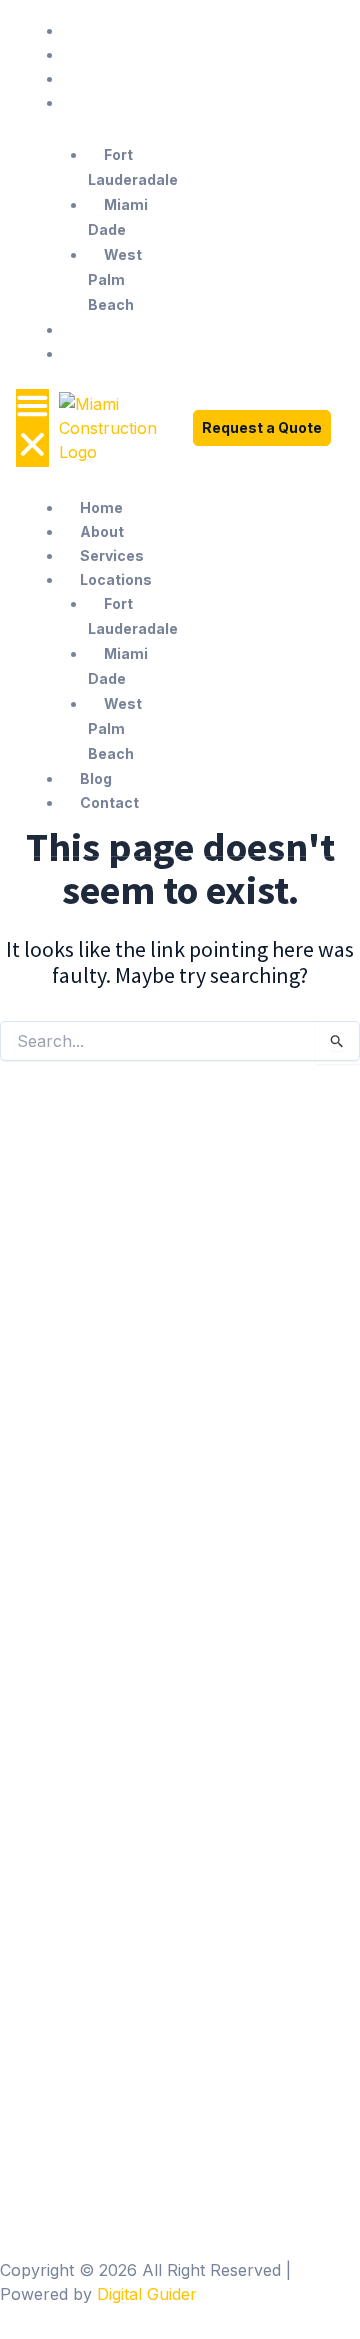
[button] (32, 428)
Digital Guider (147, 2294)
